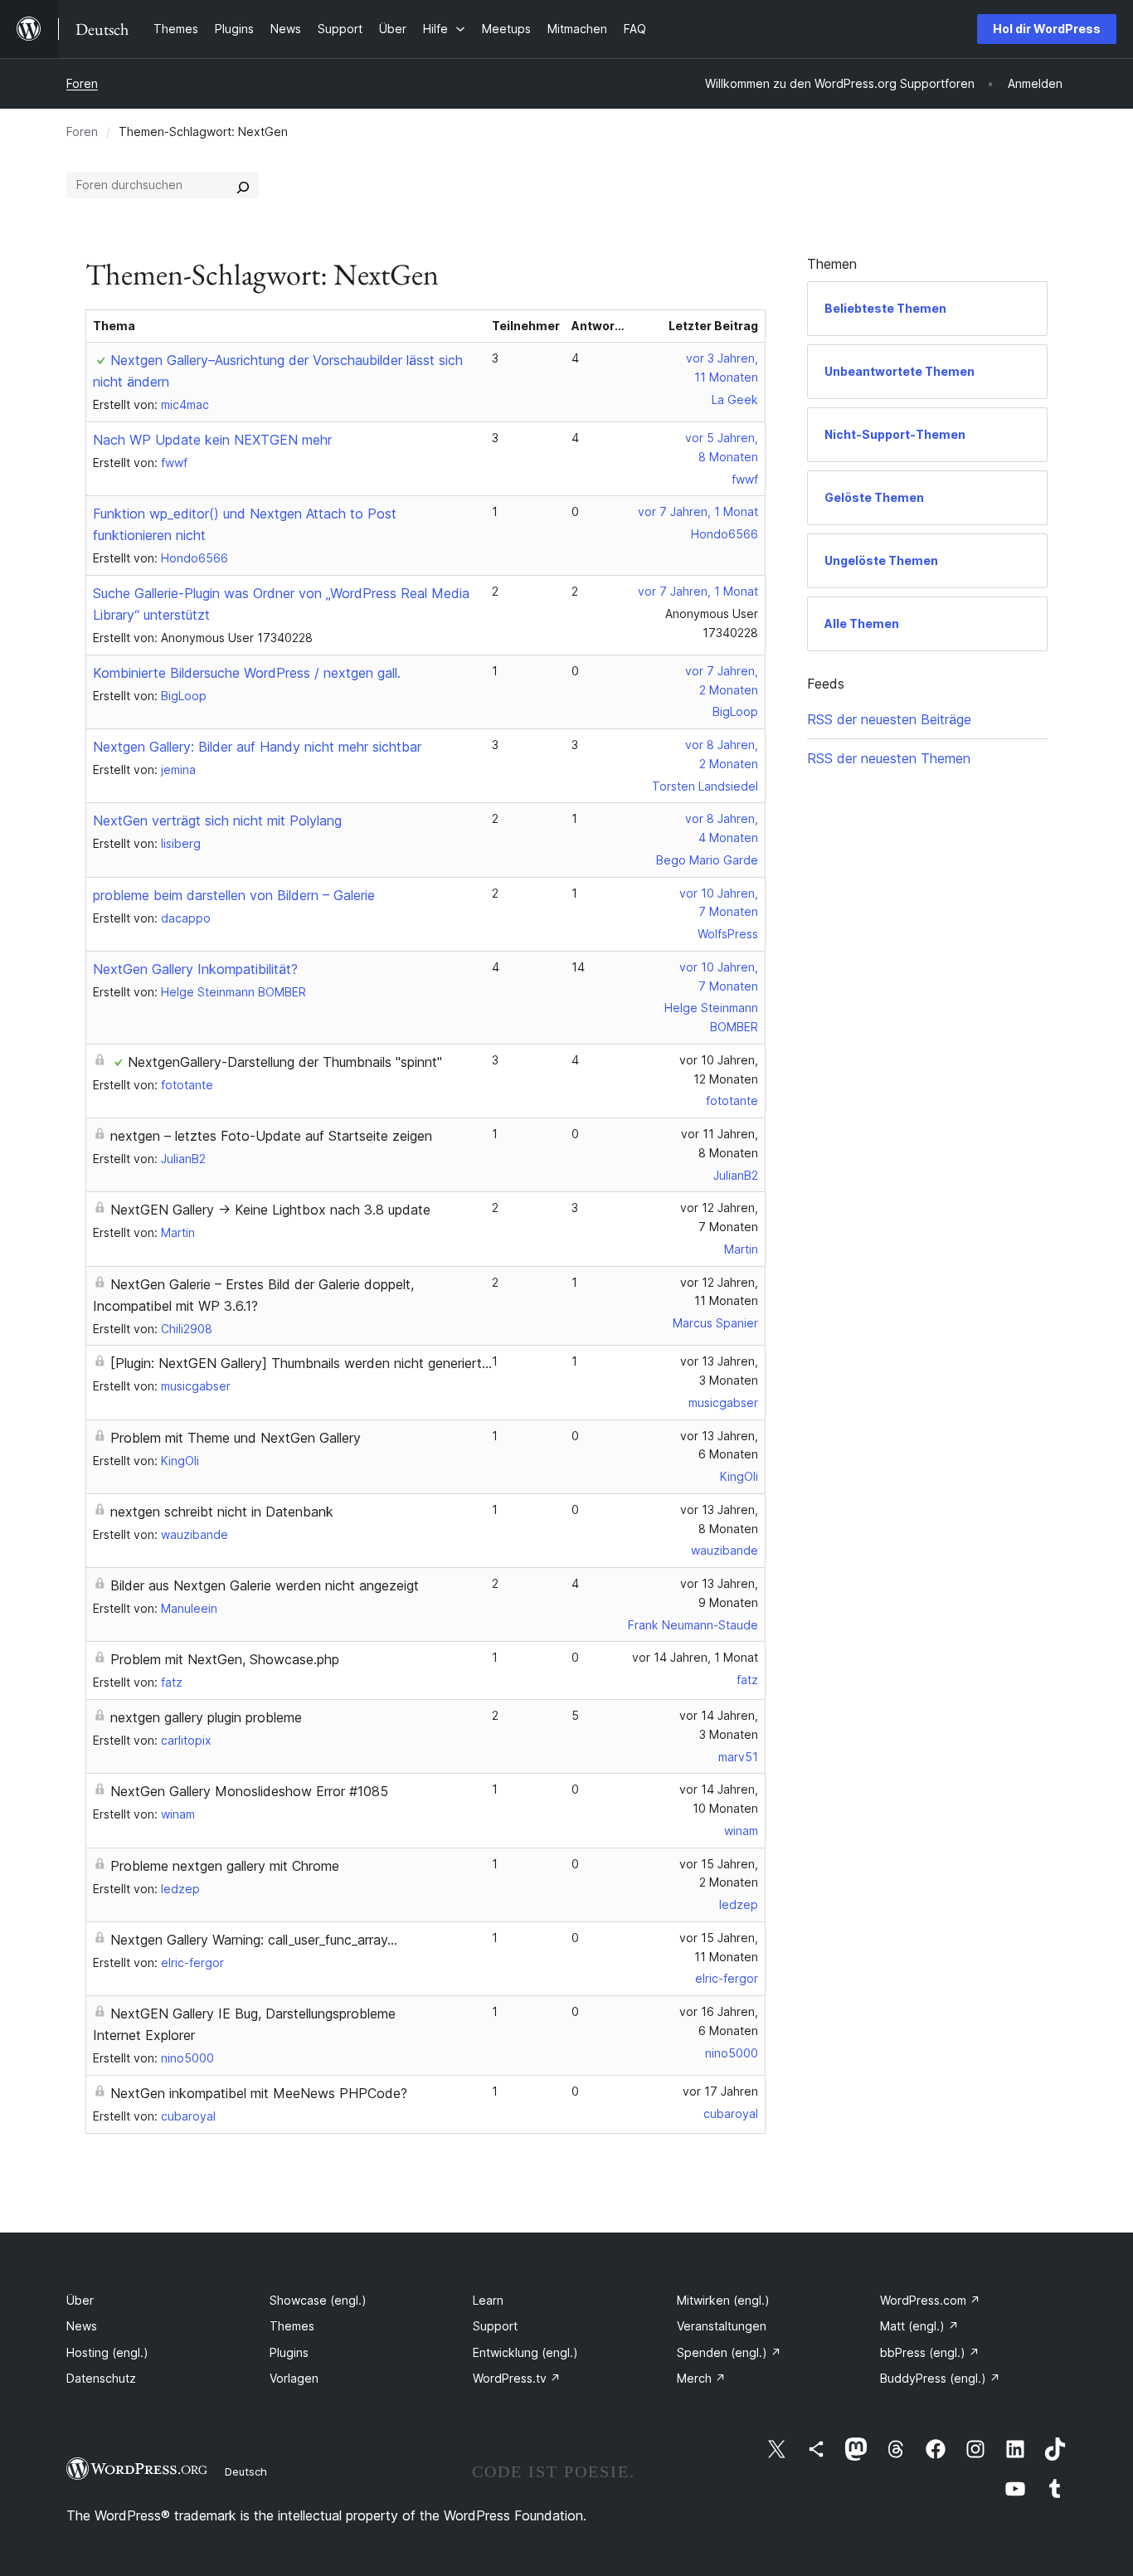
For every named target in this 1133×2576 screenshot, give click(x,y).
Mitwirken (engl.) (723, 2300)
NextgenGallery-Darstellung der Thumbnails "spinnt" (285, 1062)
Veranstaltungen (722, 2326)
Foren (82, 83)
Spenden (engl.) (729, 2352)
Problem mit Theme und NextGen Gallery (236, 1438)
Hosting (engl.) (107, 2352)
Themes (292, 2326)
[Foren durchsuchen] (243, 185)
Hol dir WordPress (1047, 29)
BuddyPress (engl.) (940, 2378)
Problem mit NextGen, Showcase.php (225, 1659)
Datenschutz (101, 2378)
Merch (701, 2378)
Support (495, 2326)
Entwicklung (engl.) (525, 2352)
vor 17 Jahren (720, 2091)
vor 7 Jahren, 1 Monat (698, 511)
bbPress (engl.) (930, 2352)
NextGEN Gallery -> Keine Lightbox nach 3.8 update (270, 1210)
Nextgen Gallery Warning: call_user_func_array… (254, 1940)
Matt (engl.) (919, 2326)
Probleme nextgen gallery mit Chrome (225, 1866)
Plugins (289, 2352)
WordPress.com (930, 2300)
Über (80, 2300)
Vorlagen (294, 2378)
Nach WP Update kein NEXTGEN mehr (212, 440)
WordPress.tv (517, 2378)
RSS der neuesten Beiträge (889, 719)
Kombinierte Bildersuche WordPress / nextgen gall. (247, 673)
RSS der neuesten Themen (889, 758)
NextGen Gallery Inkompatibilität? (195, 969)
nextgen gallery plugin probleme (206, 1717)
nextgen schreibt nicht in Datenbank (222, 1512)
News (82, 2326)
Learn (488, 2300)
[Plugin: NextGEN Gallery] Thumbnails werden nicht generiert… (301, 1363)
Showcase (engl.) (318, 2300)
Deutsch (246, 2471)
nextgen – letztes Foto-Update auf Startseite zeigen (271, 1136)
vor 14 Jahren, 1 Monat (695, 1657)
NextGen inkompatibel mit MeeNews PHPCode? (259, 2093)
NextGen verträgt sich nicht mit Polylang (217, 821)
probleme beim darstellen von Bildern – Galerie (234, 895)
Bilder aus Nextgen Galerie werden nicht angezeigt (265, 1585)
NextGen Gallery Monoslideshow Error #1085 (249, 1791)
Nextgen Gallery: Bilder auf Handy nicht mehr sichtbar (257, 747)
